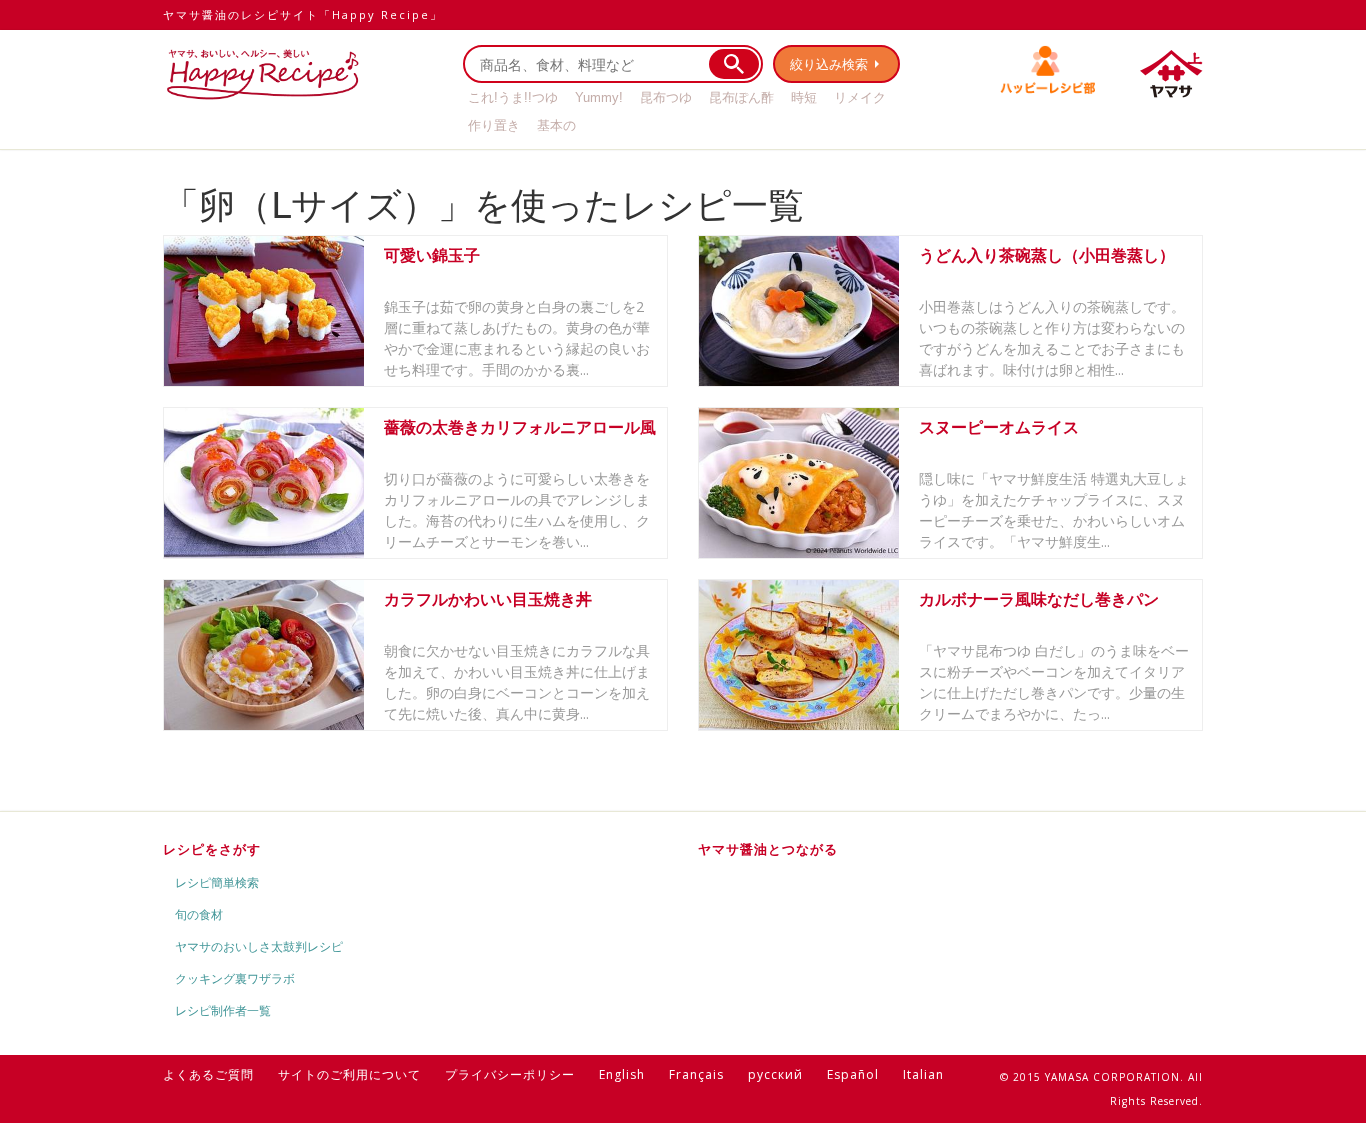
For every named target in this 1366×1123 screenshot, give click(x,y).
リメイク (860, 97)
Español (853, 1074)
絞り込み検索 (829, 64)
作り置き (494, 125)
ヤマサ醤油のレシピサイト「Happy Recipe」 (303, 14)
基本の (556, 125)
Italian (923, 1074)
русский (775, 1074)
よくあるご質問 (208, 1074)
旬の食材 (199, 914)
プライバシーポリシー (510, 1074)
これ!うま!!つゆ (513, 97)
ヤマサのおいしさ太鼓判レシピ (259, 946)
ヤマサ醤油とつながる (768, 849)
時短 (804, 97)
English (622, 1074)
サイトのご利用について (349, 1074)
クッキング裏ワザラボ (235, 978)
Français (696, 1074)
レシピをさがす (212, 849)
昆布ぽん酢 (741, 97)
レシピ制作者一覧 (223, 1010)
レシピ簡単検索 (217, 882)
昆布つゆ (666, 97)
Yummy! (599, 97)
